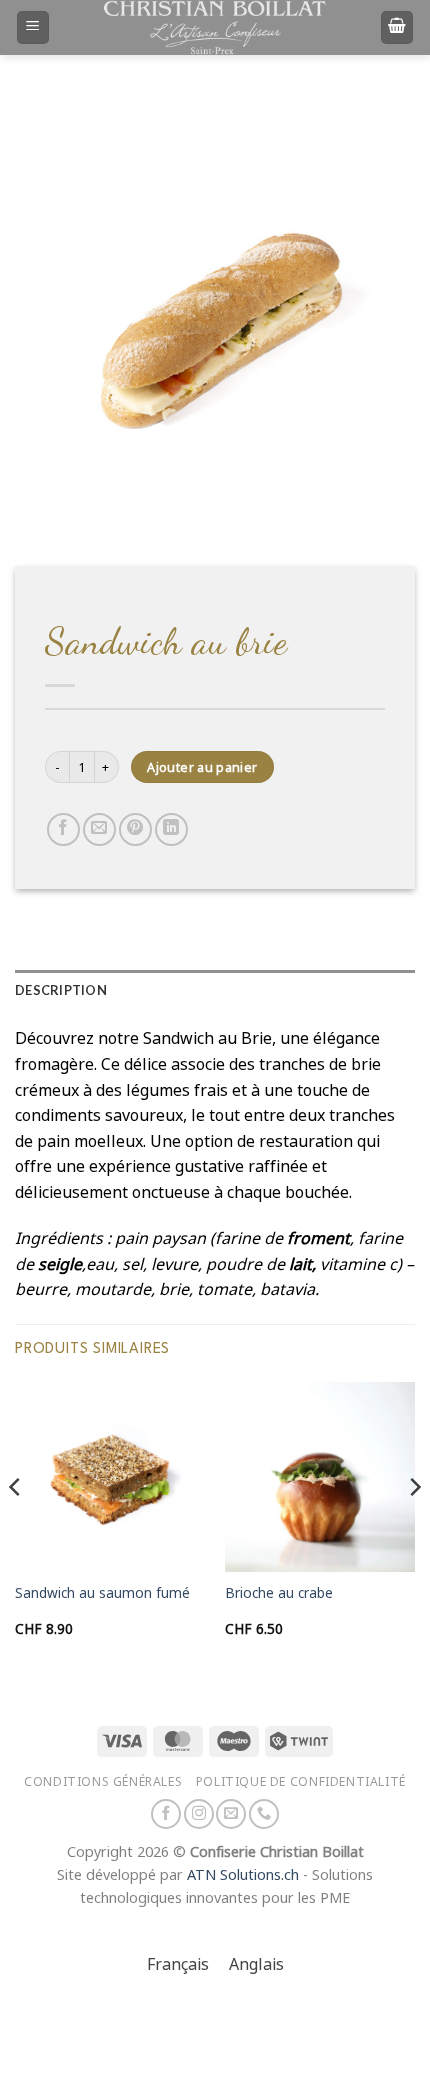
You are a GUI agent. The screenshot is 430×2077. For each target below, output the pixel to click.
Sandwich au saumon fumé (102, 1593)
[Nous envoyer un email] (231, 1814)
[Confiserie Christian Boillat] (215, 27)
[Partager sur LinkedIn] (171, 829)
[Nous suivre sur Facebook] (166, 1814)
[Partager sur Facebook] (63, 829)
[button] (33, 27)
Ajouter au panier (202, 767)
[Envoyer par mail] (99, 829)
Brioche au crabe (279, 1593)
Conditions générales (103, 1781)
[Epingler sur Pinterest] (135, 829)
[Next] (414, 1527)
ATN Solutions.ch (243, 1875)
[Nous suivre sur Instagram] (199, 1814)
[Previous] (16, 1527)
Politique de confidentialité (301, 1781)
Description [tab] (61, 990)
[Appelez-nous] (264, 1814)
